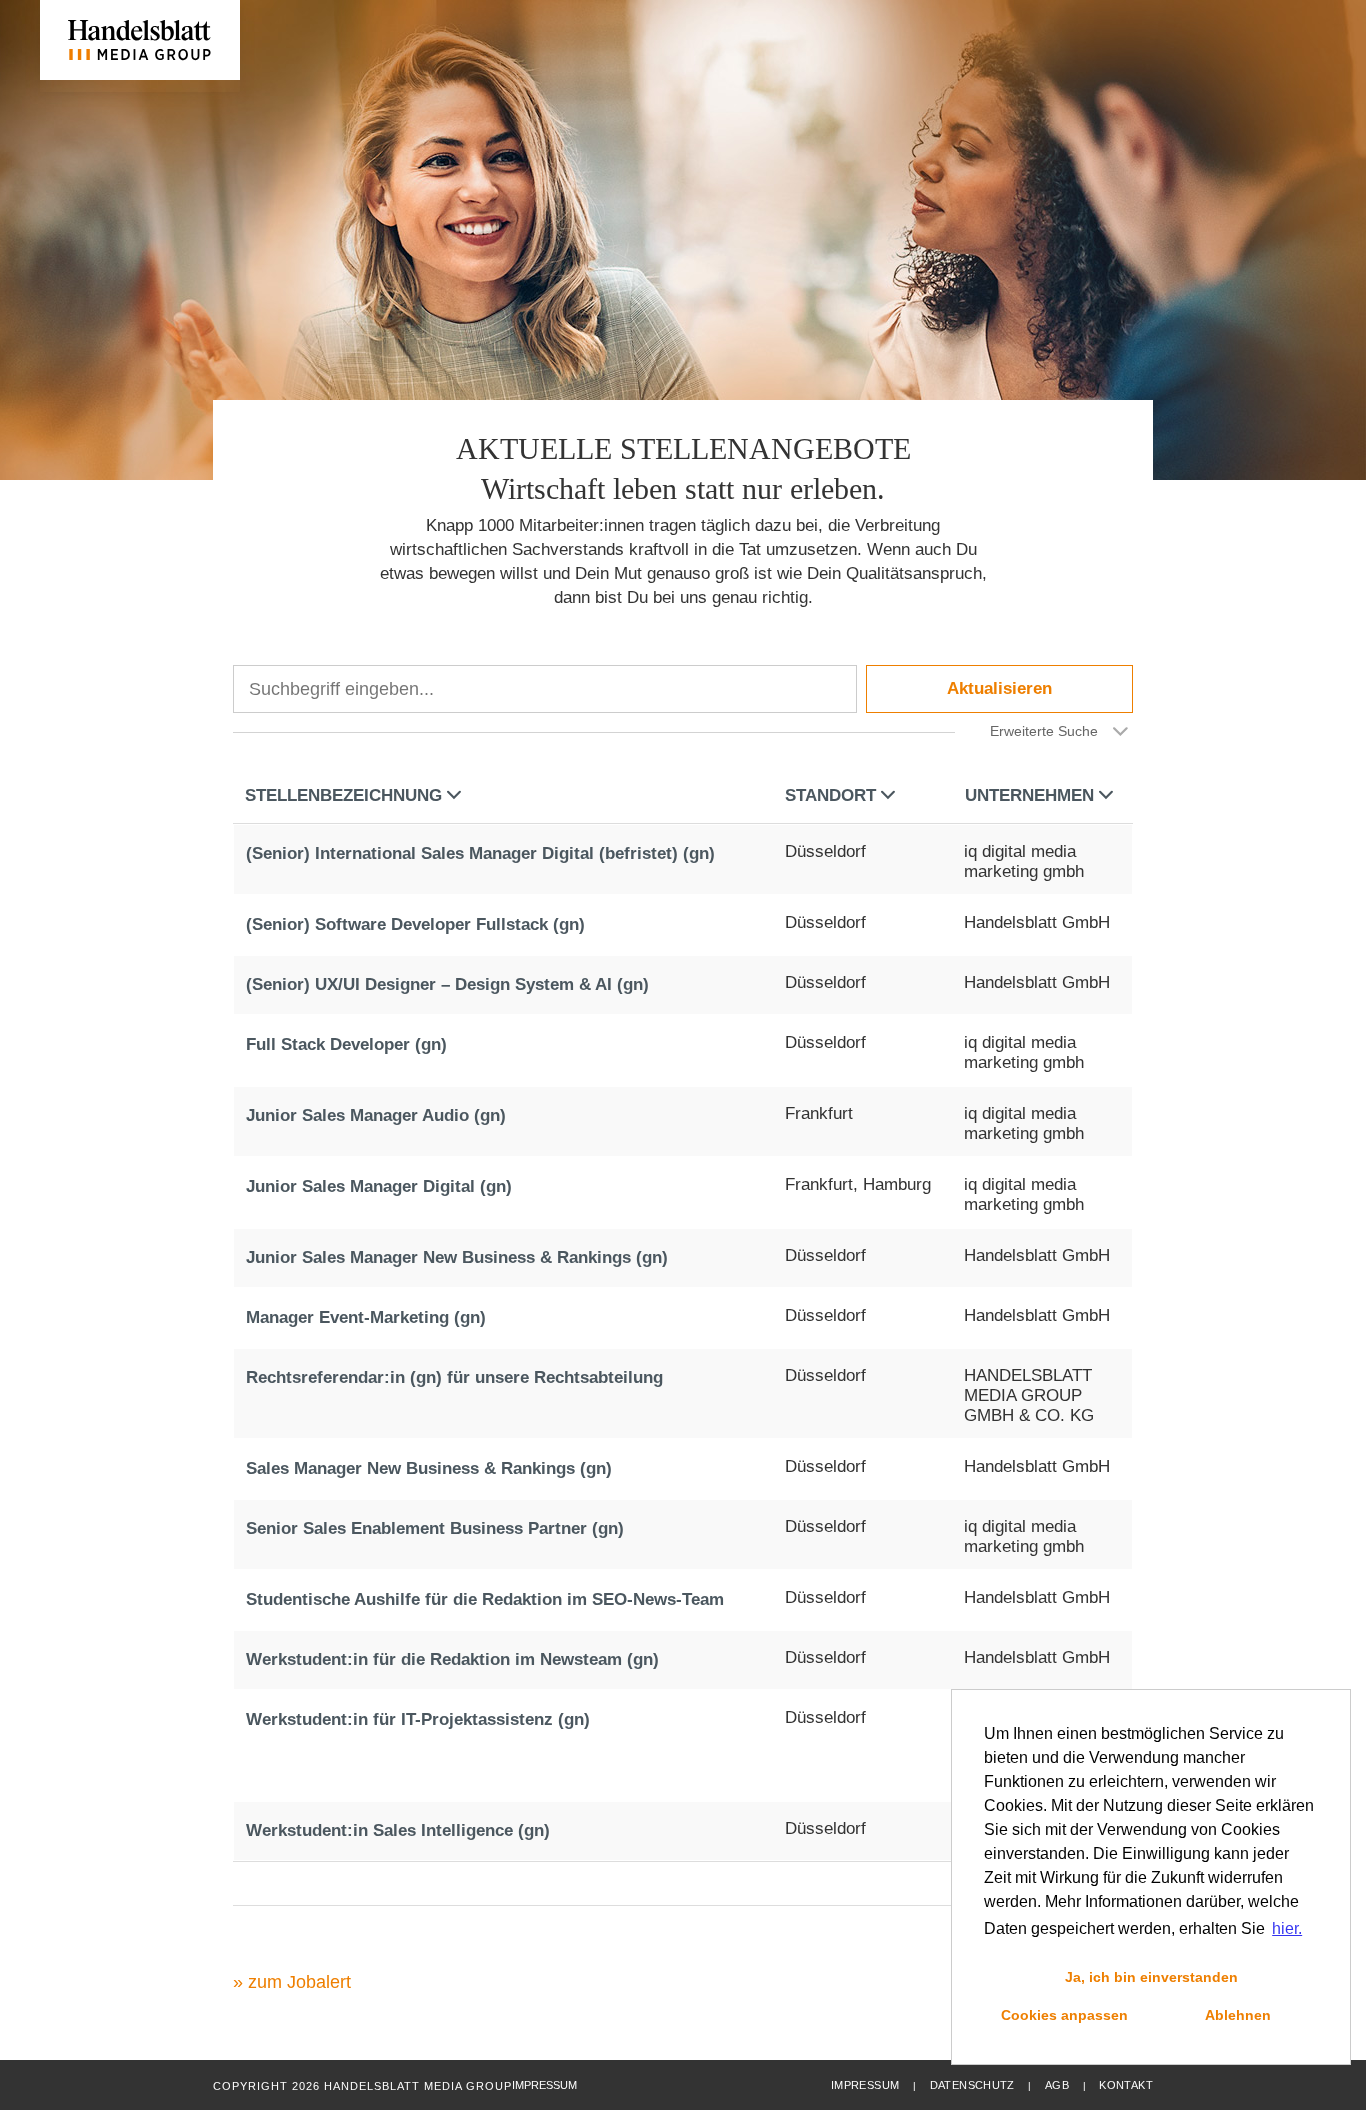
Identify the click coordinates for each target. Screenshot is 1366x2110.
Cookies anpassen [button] (1064, 2015)
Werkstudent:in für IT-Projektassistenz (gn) (418, 1719)
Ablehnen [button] (1238, 2015)
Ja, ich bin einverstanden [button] (1151, 1977)
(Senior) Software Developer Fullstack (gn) (415, 924)
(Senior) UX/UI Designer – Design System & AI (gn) (447, 984)
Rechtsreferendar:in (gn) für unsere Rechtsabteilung (454, 1377)
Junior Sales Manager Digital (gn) (379, 1186)
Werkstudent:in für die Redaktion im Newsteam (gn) (452, 1659)
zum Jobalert (299, 1982)
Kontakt (1126, 2085)
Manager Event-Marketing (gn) (366, 1317)
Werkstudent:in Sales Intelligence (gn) (398, 1830)
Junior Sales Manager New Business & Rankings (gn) (457, 1257)
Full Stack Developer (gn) (346, 1044)
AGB (1057, 2085)
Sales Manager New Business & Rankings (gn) (429, 1468)
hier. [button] (1287, 1928)
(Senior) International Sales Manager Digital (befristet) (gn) (480, 853)
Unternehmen (1029, 795)
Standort (830, 795)
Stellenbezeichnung (343, 795)
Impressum (865, 2085)
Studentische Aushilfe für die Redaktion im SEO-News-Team (485, 1599)
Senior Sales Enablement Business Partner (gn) (435, 1528)
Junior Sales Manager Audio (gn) (376, 1115)
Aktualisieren (999, 688)
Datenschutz (972, 2085)
